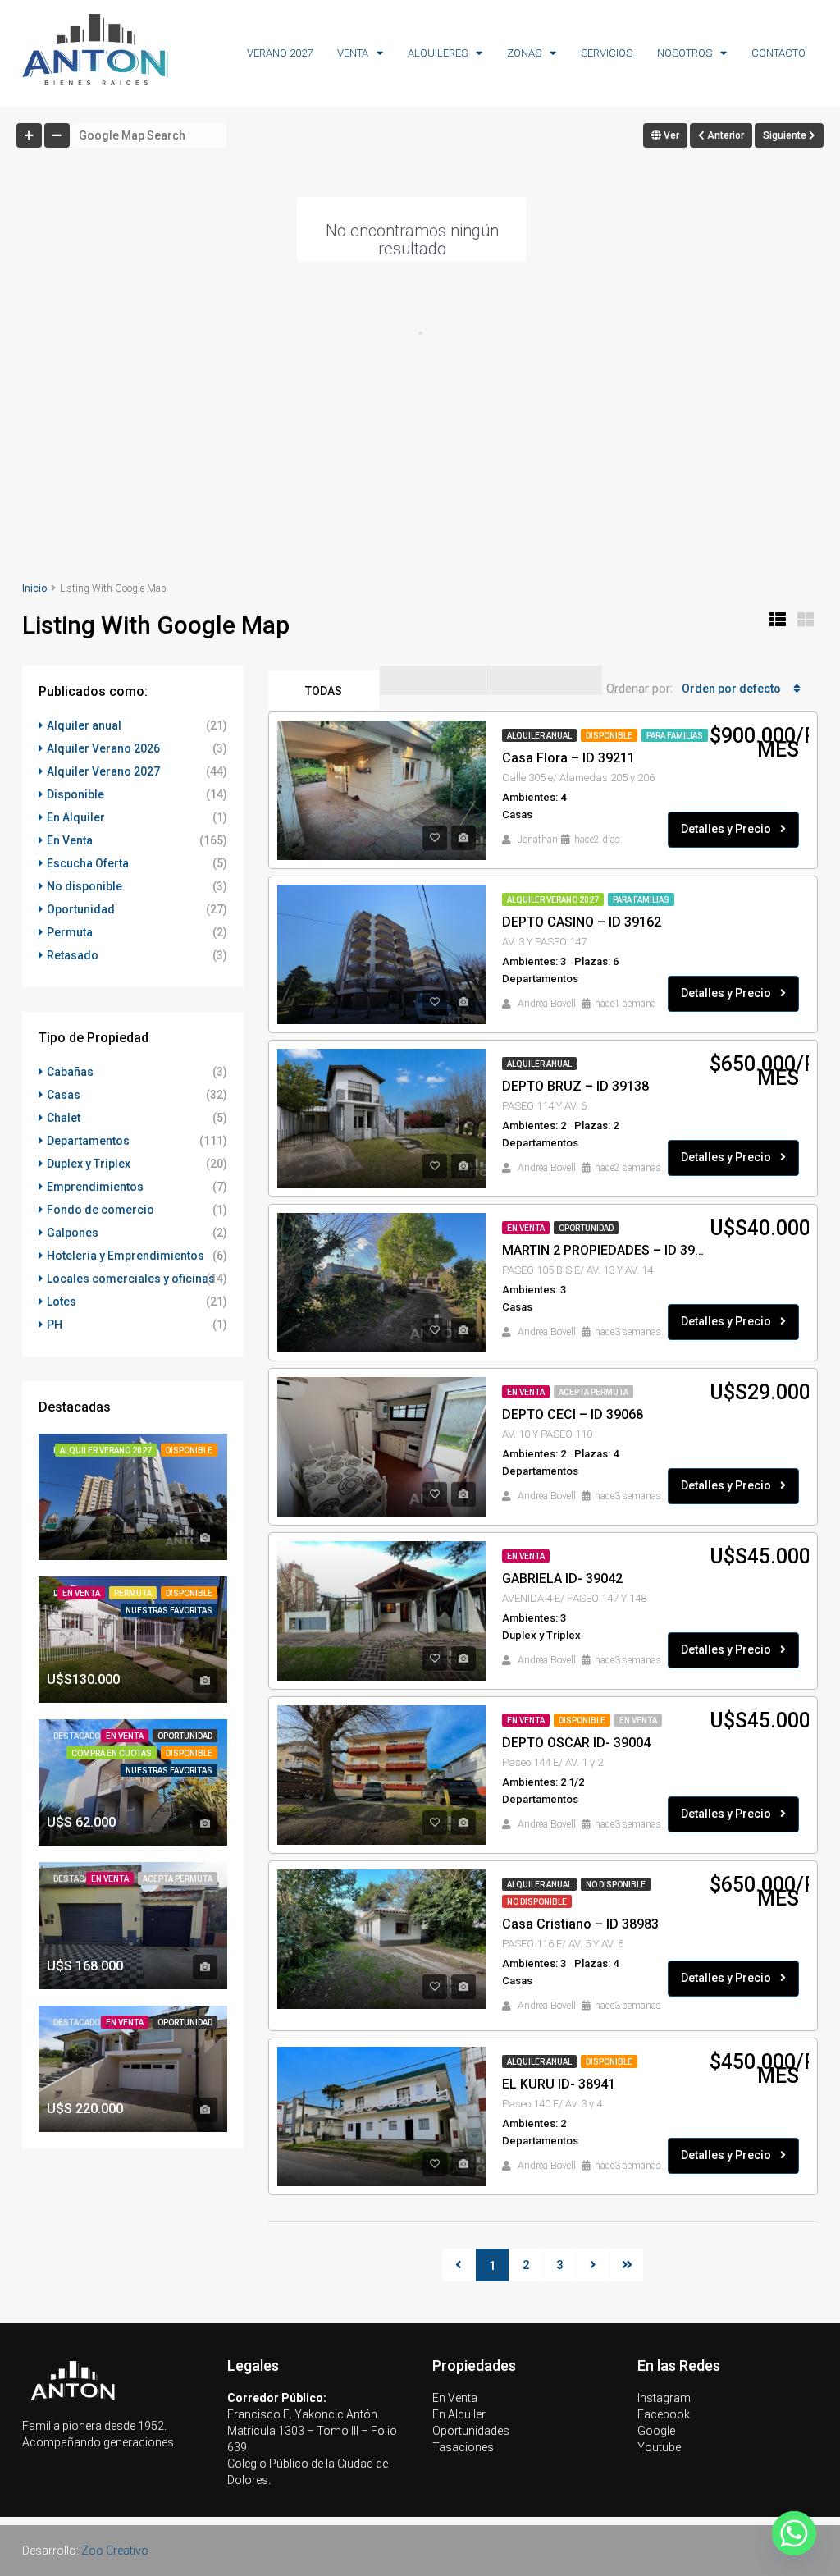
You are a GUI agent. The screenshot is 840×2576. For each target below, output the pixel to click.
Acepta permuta (593, 1392)
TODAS (324, 691)
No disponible (616, 1885)
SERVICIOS (607, 53)
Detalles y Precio (727, 829)
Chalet (64, 1118)
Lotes (62, 1302)
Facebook (664, 2414)
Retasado (73, 955)
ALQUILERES (438, 53)
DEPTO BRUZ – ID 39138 (575, 1086)
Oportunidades (471, 2431)
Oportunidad (586, 1228)
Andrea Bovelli (548, 1004)
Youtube (659, 2447)
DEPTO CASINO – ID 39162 (582, 922)
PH (55, 1325)
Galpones (73, 1233)
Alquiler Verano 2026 (103, 748)
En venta (638, 1720)
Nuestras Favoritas (169, 1611)
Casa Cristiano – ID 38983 (580, 1924)
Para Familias (675, 736)
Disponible (609, 736)
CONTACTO (778, 53)
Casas (64, 1095)
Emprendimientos (95, 1187)
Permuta (70, 932)
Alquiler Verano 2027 (553, 900)
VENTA (353, 53)
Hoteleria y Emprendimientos (126, 1256)
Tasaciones (463, 2447)
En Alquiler (76, 817)
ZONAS (524, 53)
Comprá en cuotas (112, 1753)
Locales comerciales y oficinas (131, 1279)
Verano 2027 (280, 53)
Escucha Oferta (88, 863)
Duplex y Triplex (89, 1164)
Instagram (664, 2398)
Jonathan (538, 840)
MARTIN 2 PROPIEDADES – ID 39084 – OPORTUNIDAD (606, 1250)
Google (656, 2431)
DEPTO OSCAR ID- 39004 (576, 1743)
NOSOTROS (685, 53)
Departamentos (88, 1141)
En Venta (526, 1228)
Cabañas (70, 1072)
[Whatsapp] (794, 2533)
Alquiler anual (539, 736)
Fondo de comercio (100, 1210)
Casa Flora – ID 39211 (568, 758)
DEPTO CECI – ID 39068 (573, 1414)
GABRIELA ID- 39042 (562, 1579)
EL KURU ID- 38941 (559, 2084)
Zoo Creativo (115, 2551)
